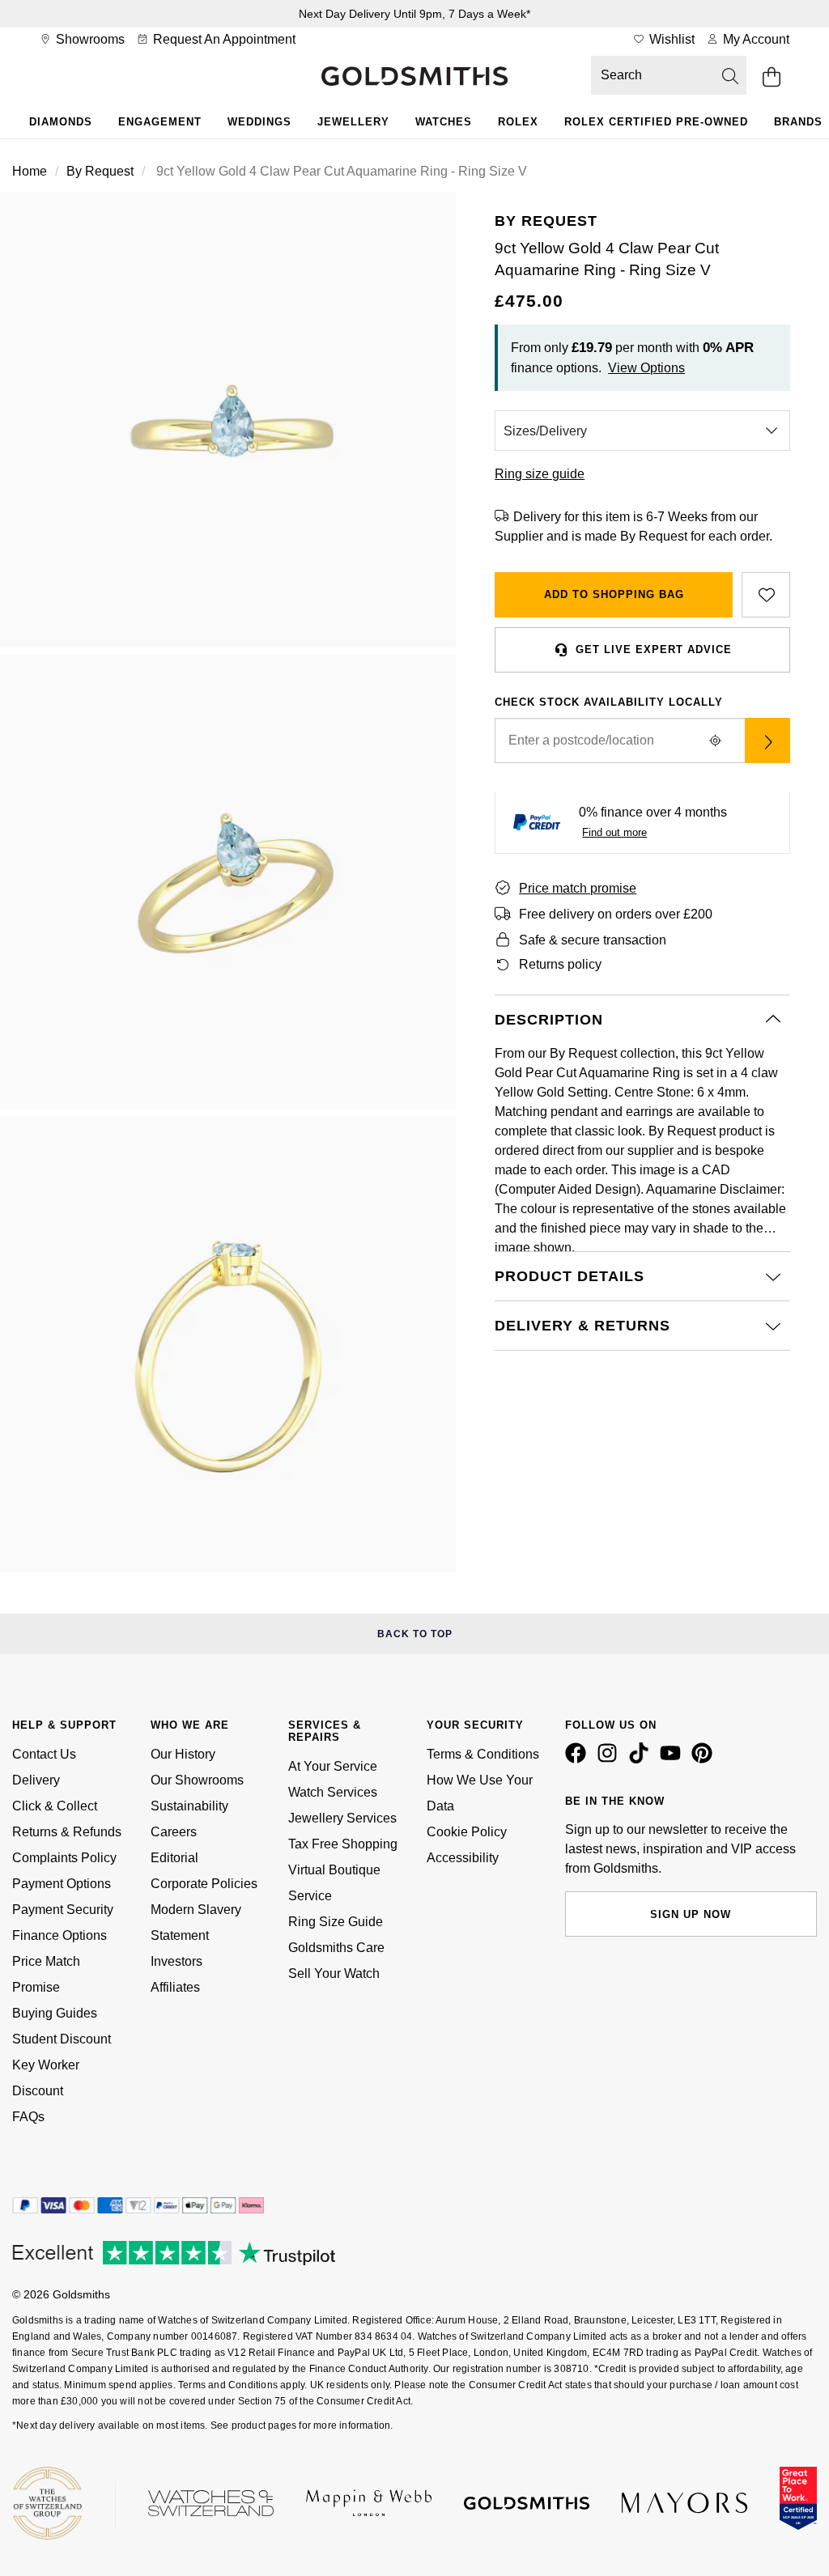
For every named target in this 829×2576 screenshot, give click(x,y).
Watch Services (333, 1792)
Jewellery (353, 122)
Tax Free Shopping (343, 1844)
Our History (183, 1754)
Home (30, 171)
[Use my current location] (716, 741)
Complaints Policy (64, 1858)
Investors (176, 1961)
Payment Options (62, 1884)
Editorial (174, 1858)
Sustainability (189, 1806)
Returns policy (560, 964)
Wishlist (670, 39)
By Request (100, 171)
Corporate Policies (204, 1884)
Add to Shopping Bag (614, 594)
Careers (174, 1832)
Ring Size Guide (336, 1922)
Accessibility (463, 1858)
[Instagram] (610, 1759)
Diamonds (61, 122)
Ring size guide (540, 474)
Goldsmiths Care (336, 1948)
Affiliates (175, 1987)
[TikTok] (642, 1759)
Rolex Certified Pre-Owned (656, 122)
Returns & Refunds (67, 1832)
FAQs (28, 2117)
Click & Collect (55, 1806)
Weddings (259, 122)
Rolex (518, 122)
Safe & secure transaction (593, 940)
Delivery (36, 1780)
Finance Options (60, 1935)
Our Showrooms (197, 1780)
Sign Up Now (691, 1914)
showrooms (89, 39)
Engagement (160, 122)
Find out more (614, 832)
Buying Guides (55, 2013)
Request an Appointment (223, 39)
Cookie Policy (467, 1832)
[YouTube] (674, 1759)
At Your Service (333, 1766)
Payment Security (63, 1910)
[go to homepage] (414, 78)
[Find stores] (767, 741)
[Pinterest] (705, 1759)
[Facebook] (579, 1759)
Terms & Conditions (483, 1754)
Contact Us (44, 1754)
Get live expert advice (654, 649)
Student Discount (62, 2039)
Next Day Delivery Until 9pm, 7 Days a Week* (414, 14)
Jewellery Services (342, 1818)
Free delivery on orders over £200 (616, 914)
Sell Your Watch (334, 1973)
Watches (444, 122)
